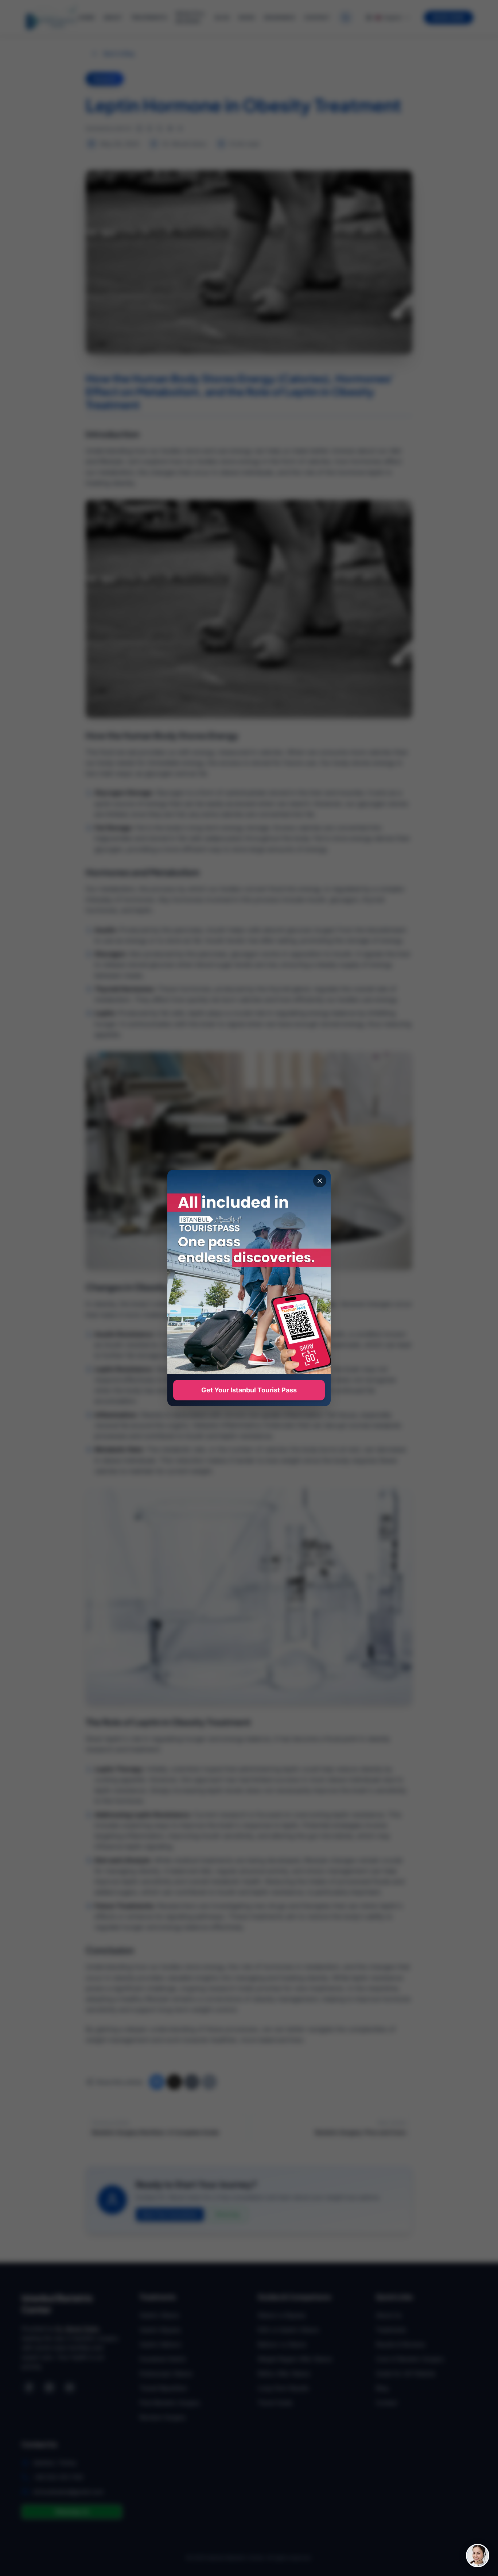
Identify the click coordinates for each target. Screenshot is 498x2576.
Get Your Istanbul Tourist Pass (249, 1390)
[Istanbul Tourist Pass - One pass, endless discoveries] (249, 1272)
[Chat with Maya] (478, 2556)
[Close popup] (320, 1181)
